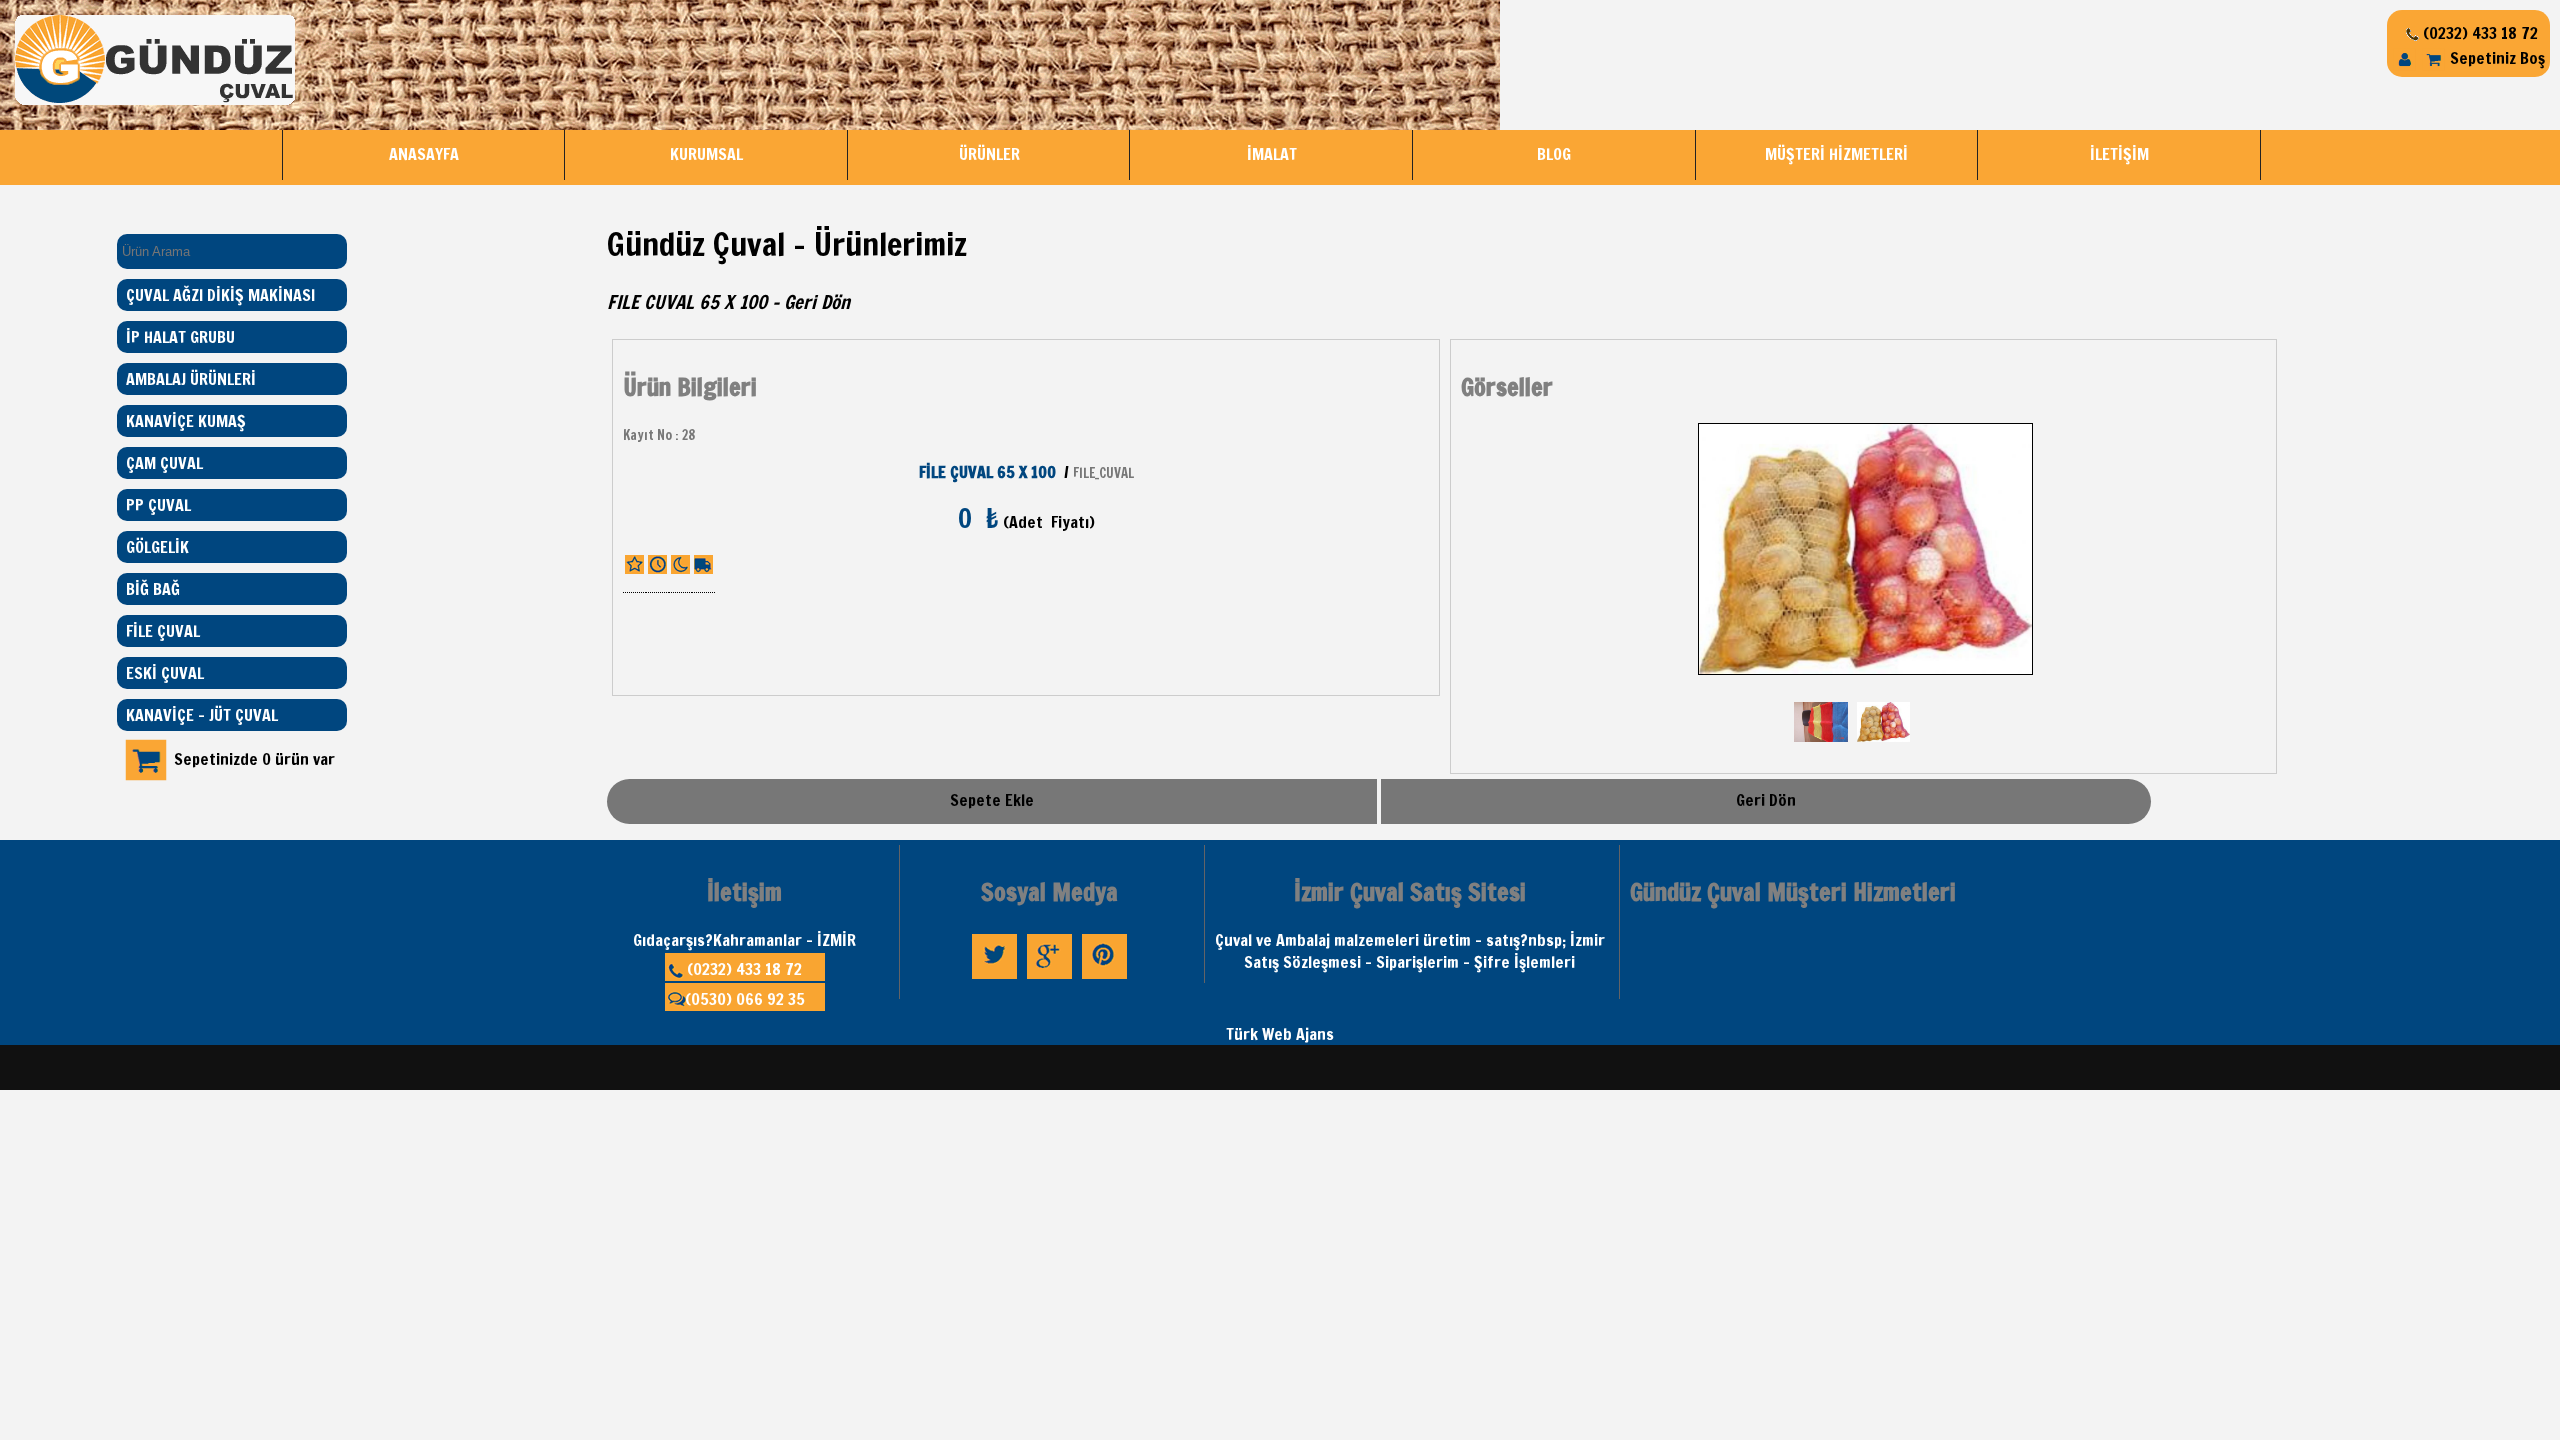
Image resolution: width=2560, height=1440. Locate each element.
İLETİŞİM (2119, 154)
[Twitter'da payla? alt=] (994, 978)
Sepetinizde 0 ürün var (254, 759)
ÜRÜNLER (989, 154)
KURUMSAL (706, 154)
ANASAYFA (424, 154)
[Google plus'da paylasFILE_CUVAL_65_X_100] (1049, 978)
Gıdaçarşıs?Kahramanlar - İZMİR (744, 940)
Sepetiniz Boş (2495, 58)
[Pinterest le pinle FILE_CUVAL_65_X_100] (1104, 978)
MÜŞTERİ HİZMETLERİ (1836, 154)
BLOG (1554, 154)
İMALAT (1272, 154)
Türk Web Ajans (1280, 1034)
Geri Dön (817, 302)
